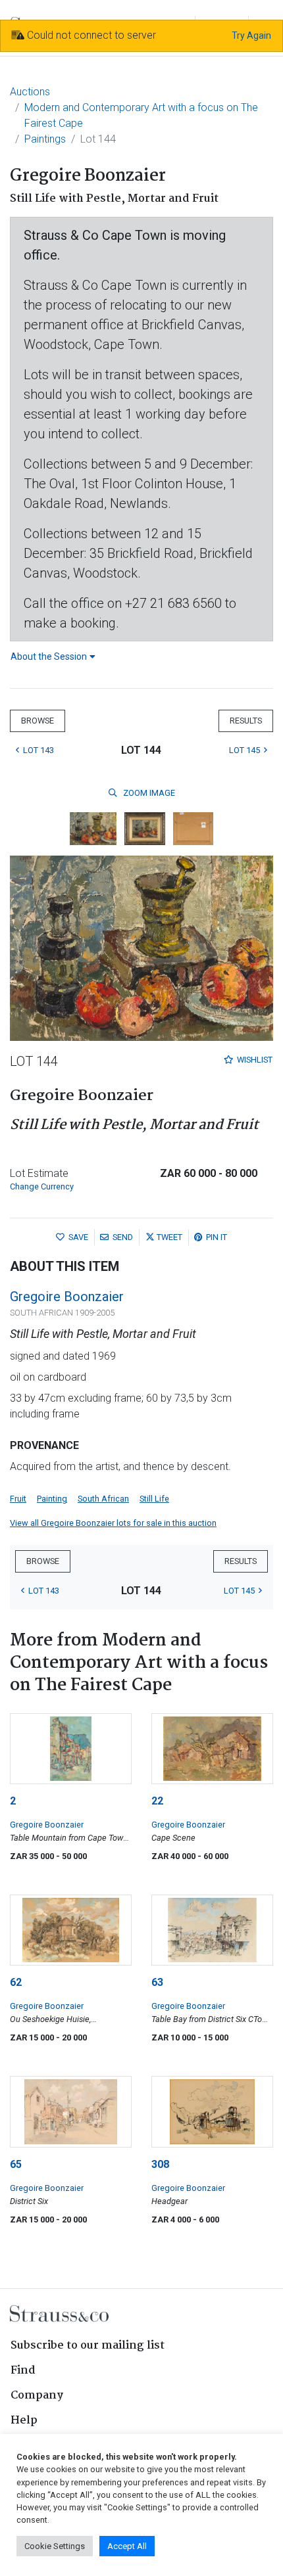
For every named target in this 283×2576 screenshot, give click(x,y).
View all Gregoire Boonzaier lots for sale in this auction (113, 1523)
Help (24, 2421)
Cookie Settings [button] (55, 2546)
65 (16, 2164)
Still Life (154, 1499)
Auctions (30, 92)
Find (23, 2371)
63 (157, 1982)
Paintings (45, 139)
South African (103, 1499)
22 (157, 1801)
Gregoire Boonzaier (67, 1297)
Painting (52, 1499)
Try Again (251, 35)
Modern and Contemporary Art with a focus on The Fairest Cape (141, 115)
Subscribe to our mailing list (88, 2346)
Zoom (148, 793)
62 (16, 1982)
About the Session (49, 656)
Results (246, 721)
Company (37, 2396)
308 (160, 2164)
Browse (38, 721)
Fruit (18, 1499)
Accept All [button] (127, 2546)
